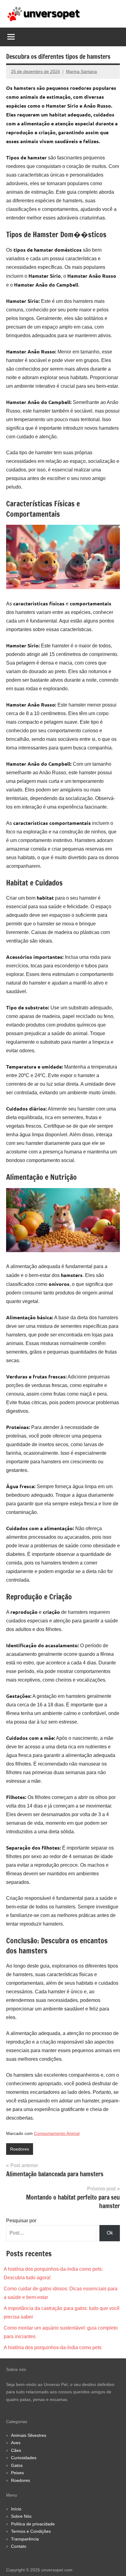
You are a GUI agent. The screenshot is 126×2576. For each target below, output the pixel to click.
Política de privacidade (33, 2524)
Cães (16, 2450)
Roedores (20, 2149)
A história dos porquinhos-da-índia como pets (53, 2347)
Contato (19, 2546)
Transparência (25, 2539)
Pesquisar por (21, 2221)
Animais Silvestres (29, 2435)
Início (16, 2509)
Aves (16, 2443)
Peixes (17, 2473)
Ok (110, 2233)
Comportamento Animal (57, 2133)
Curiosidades (24, 2458)
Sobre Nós (21, 2516)
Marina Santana (82, 71)
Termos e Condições (31, 2531)
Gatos (17, 2465)
